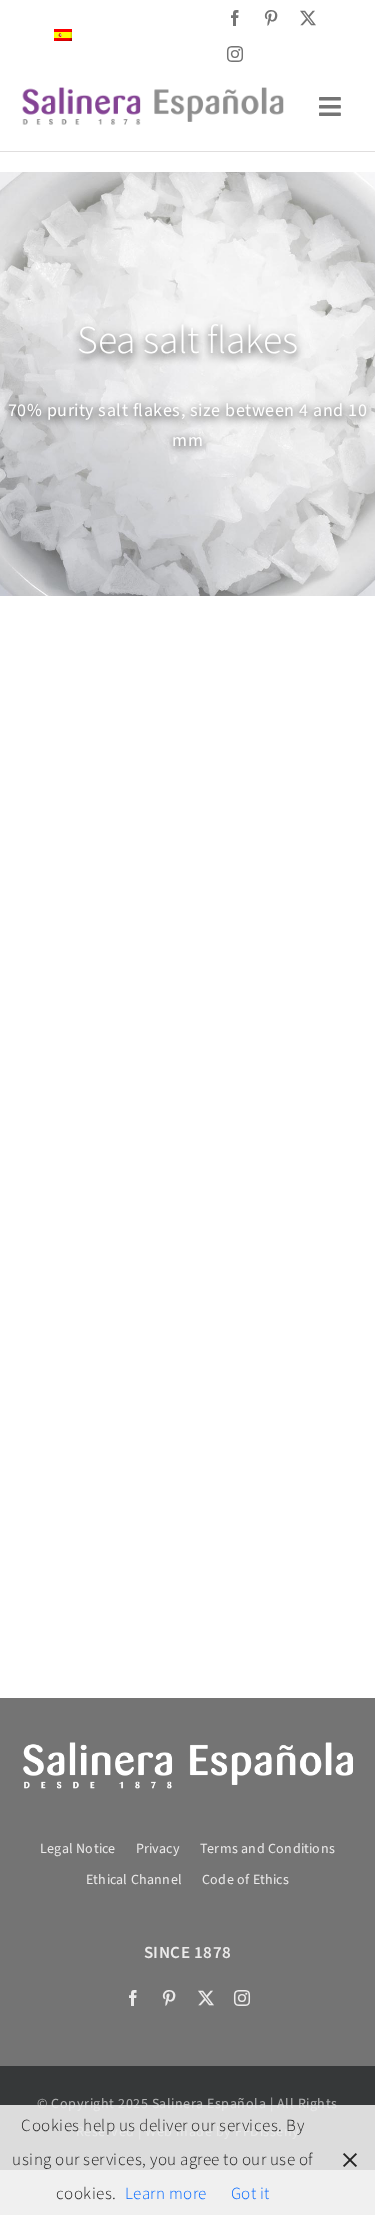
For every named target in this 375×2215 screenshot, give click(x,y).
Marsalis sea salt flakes (90, 1373)
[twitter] (308, 18)
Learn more (166, 2194)
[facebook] (235, 18)
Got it (250, 2194)
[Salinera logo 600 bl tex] (187, 1746)
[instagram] (235, 54)
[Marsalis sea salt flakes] (90, 1233)
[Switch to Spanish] (63, 35)
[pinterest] (271, 18)
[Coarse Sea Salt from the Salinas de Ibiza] (90, 736)
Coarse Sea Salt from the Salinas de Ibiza (90, 903)
